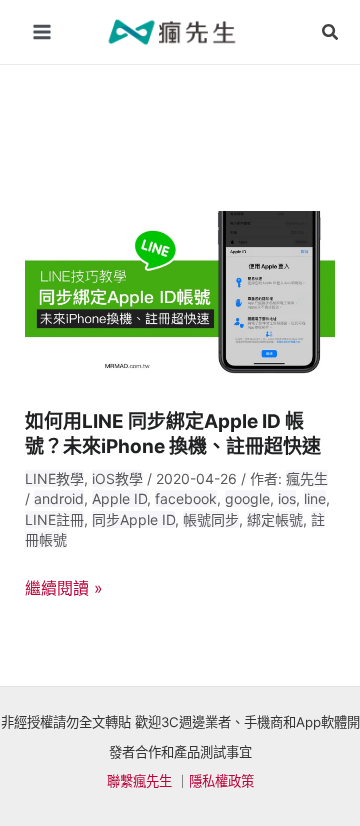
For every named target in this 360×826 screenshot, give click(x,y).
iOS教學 (117, 478)
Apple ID (119, 498)
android (59, 498)
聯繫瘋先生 (139, 781)
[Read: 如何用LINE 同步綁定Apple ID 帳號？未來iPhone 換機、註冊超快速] (180, 296)
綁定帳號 (275, 519)
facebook (186, 498)
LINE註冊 (54, 519)
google (247, 498)
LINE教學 (54, 478)
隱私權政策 (221, 781)
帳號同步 (211, 519)
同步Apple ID (133, 519)
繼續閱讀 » (64, 589)
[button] (331, 32)
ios (287, 498)
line (315, 498)
